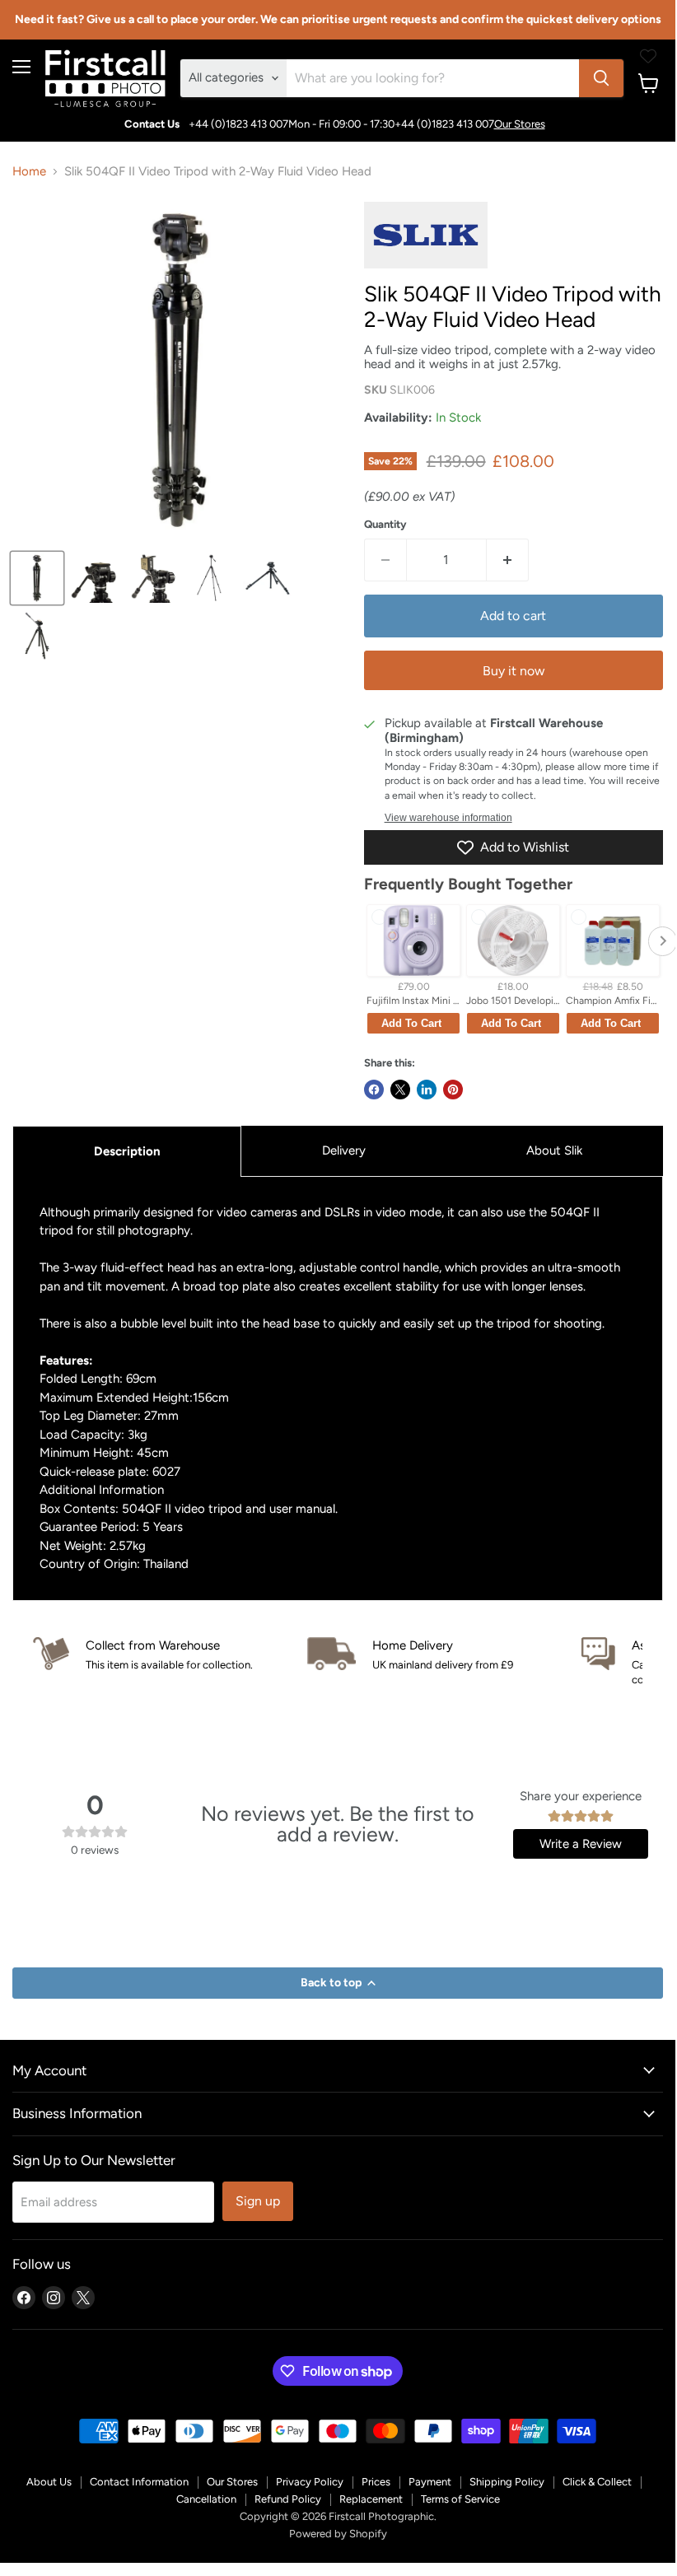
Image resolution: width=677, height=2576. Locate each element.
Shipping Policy (507, 2482)
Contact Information (139, 2482)
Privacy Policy (310, 2482)
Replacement (371, 2499)
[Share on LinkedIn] (427, 1090)
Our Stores (520, 124)
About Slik (554, 1150)
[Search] (601, 78)
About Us (49, 2482)
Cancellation (206, 2499)
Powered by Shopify (338, 2534)
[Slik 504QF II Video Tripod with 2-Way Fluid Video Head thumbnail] (37, 578)
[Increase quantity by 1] (508, 560)
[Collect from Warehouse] (170, 1655)
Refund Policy (288, 2499)
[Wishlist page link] (648, 56)
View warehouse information (448, 818)
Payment (430, 2482)
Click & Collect (597, 2482)
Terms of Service (460, 2499)
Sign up (258, 2201)
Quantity (385, 524)
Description (127, 1151)
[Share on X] (400, 1090)
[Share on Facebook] (374, 1090)
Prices (376, 2482)
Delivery (344, 1150)
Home (29, 172)
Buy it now (514, 671)
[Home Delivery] (444, 1655)
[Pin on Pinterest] (453, 1090)
